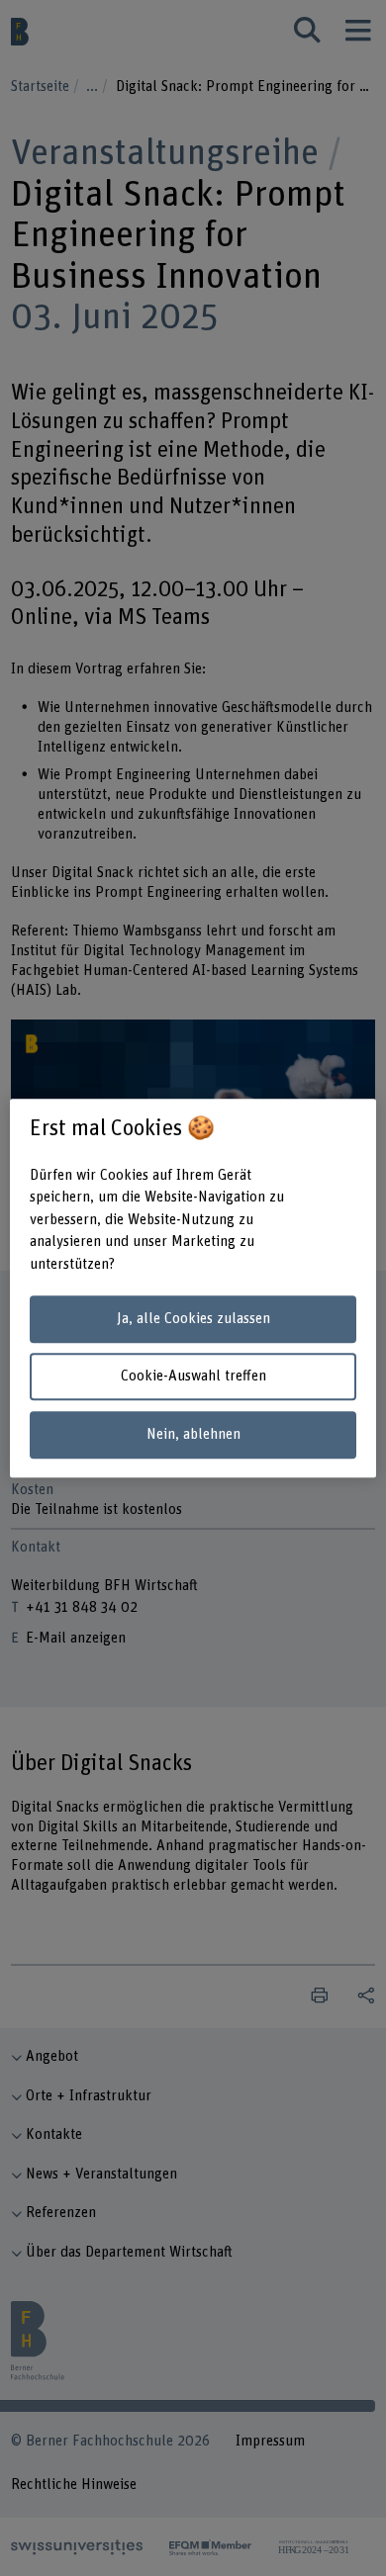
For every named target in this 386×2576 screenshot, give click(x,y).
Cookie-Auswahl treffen (193, 1377)
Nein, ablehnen (193, 1434)
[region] (193, 1288)
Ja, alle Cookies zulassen (193, 1319)
